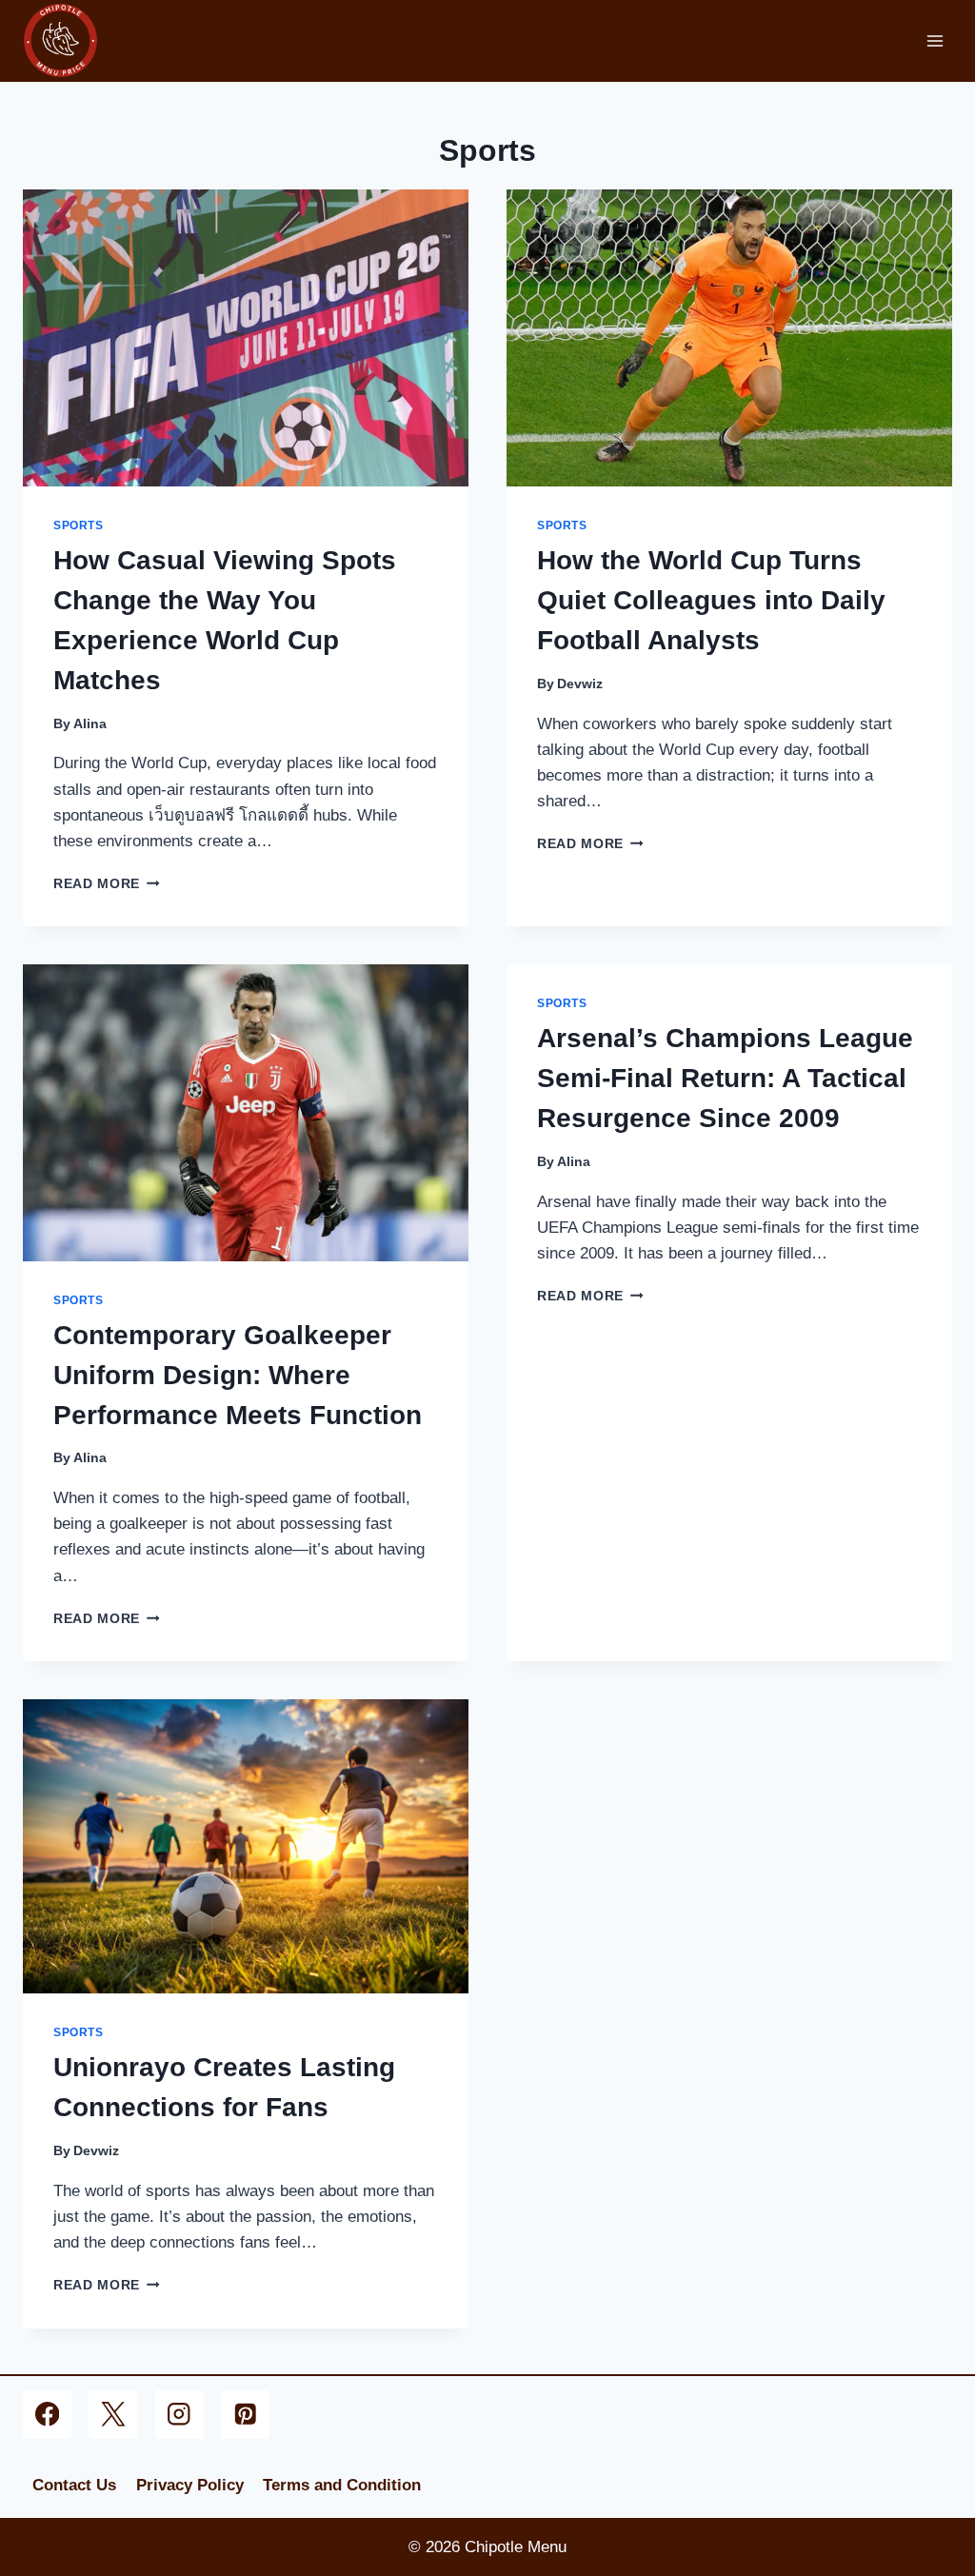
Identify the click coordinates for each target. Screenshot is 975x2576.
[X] (113, 2415)
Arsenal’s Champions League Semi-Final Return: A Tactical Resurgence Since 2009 (725, 1078)
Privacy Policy (190, 2485)
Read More (107, 884)
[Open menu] (935, 40)
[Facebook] (47, 2415)
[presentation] (246, 338)
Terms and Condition (342, 2485)
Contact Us (74, 2485)
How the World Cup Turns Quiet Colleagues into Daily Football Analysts (711, 600)
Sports (79, 525)
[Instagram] (179, 2415)
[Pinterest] (245, 2415)
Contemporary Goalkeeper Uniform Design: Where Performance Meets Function (238, 1375)
